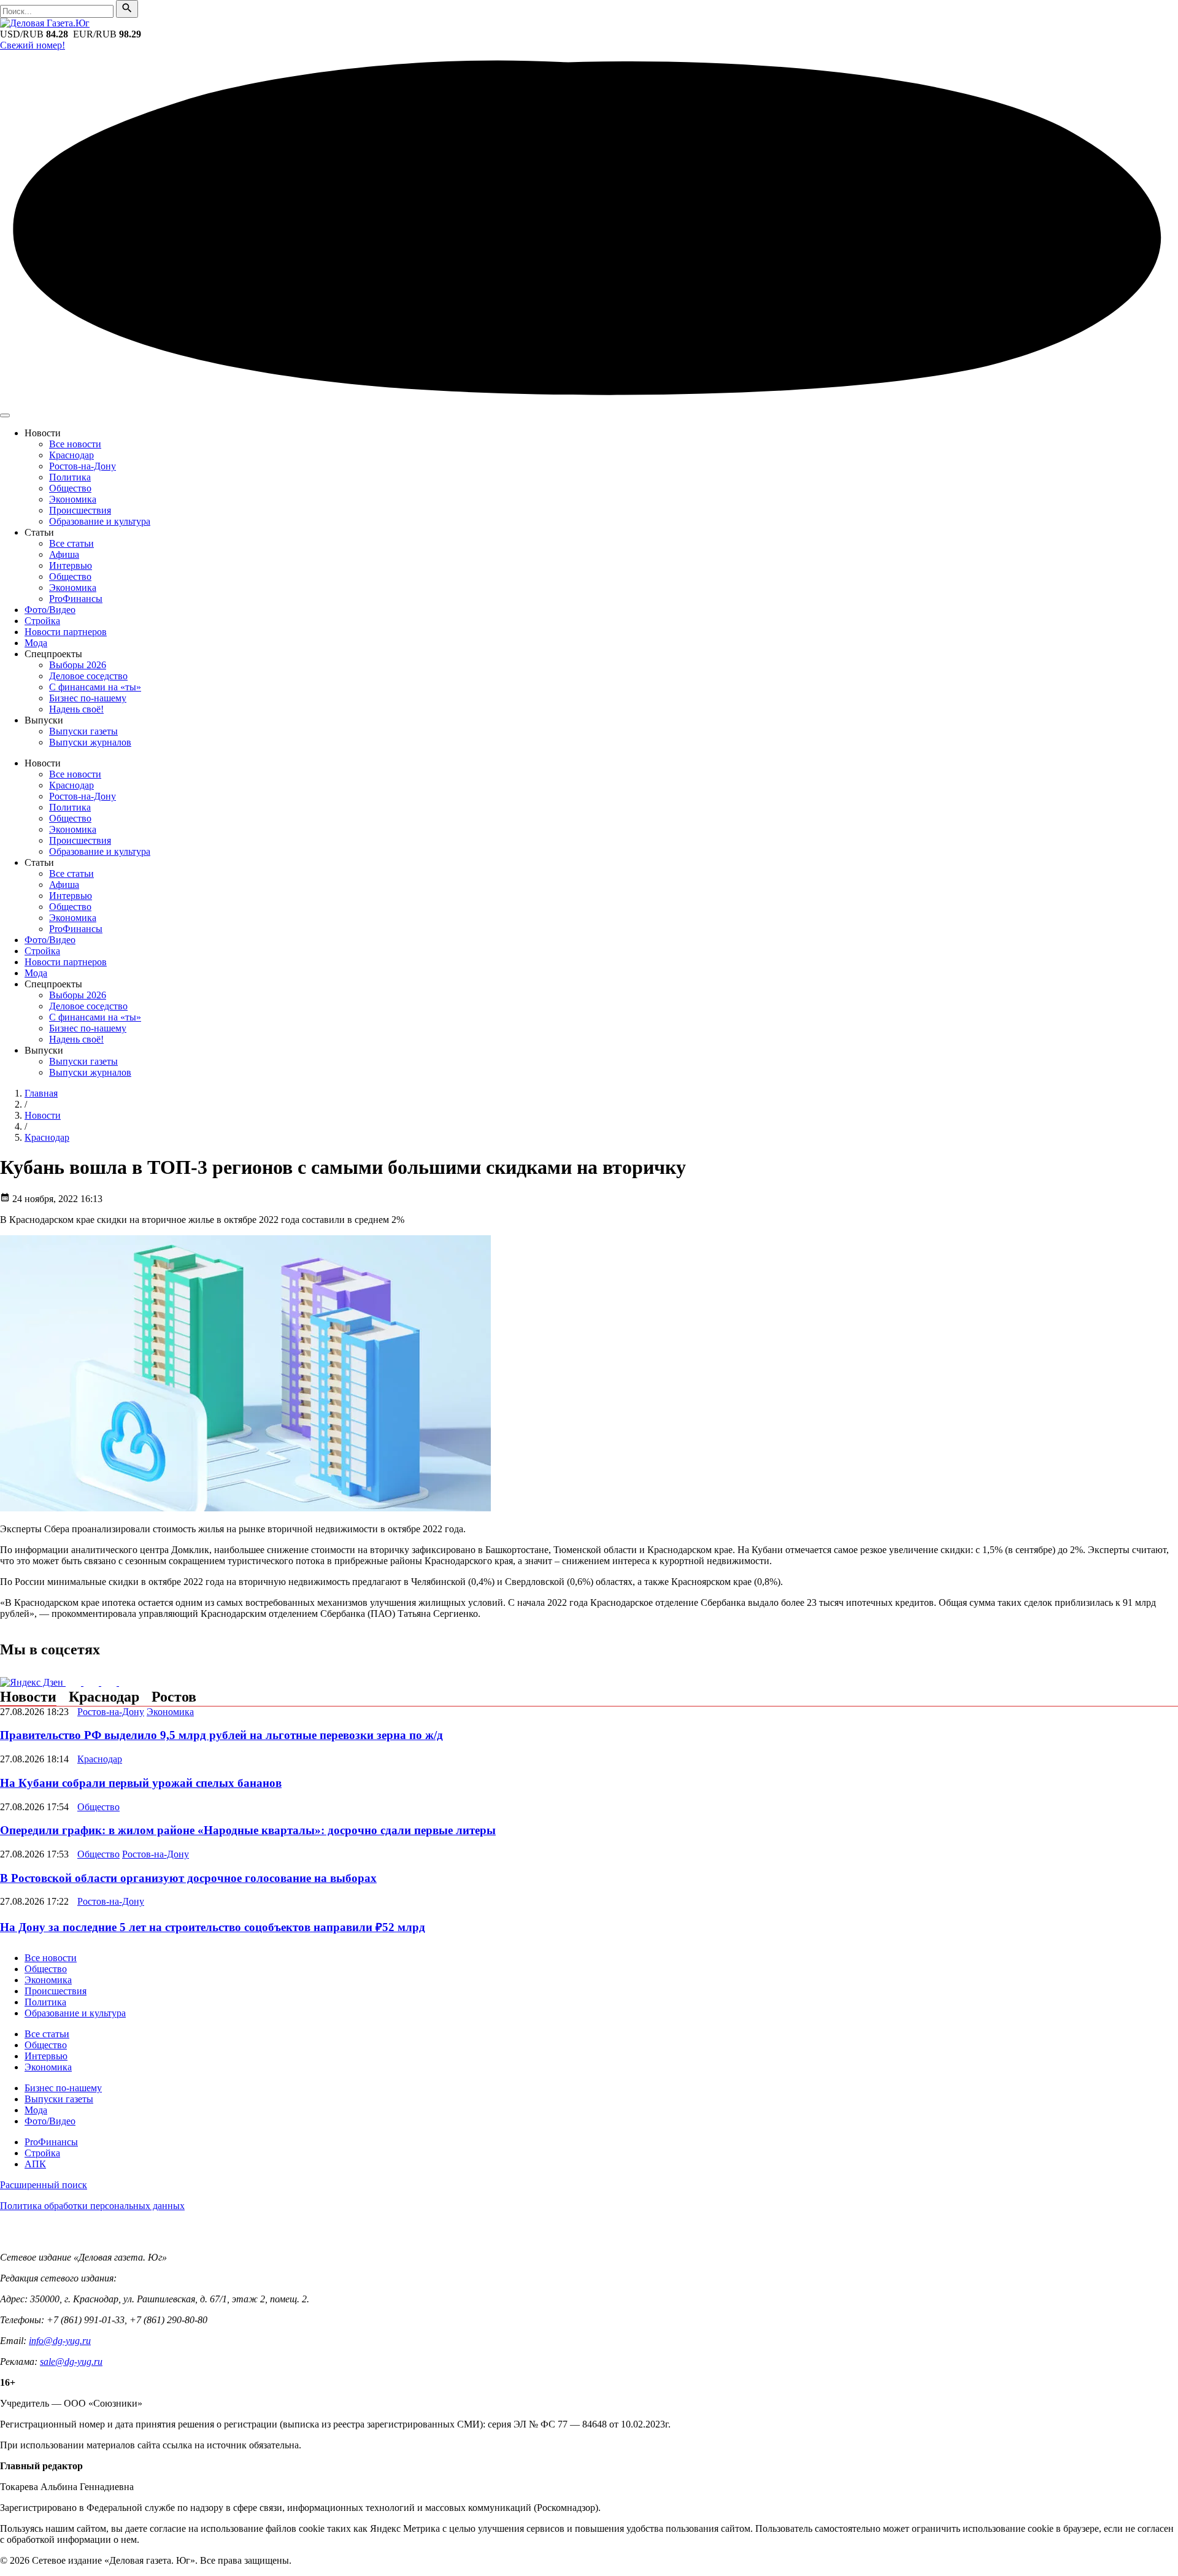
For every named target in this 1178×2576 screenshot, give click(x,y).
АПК (35, 2164)
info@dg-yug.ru (60, 2341)
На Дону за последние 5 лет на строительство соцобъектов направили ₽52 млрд (213, 1927)
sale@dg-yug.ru (71, 2362)
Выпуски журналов (90, 742)
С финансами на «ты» (95, 687)
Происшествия (80, 510)
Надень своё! (76, 709)
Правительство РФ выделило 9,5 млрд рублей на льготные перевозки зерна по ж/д (221, 1735)
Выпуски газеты (83, 731)
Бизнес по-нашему (88, 698)
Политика (70, 477)
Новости (28, 1697)
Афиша (64, 554)
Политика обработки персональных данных (92, 2206)
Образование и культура (100, 521)
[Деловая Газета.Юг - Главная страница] (45, 23)
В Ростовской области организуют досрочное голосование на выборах (188, 1878)
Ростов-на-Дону (83, 466)
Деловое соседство (88, 676)
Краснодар (71, 455)
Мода (36, 643)
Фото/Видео (50, 610)
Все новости (75, 444)
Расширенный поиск (44, 2185)
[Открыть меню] (5, 415)
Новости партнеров (66, 632)
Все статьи (71, 543)
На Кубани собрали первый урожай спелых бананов (141, 1783)
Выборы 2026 (78, 665)
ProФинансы (76, 599)
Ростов (174, 1697)
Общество (70, 488)
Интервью (71, 565)
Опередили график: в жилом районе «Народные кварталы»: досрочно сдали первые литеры (248, 1830)
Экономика (73, 499)
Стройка (42, 621)
